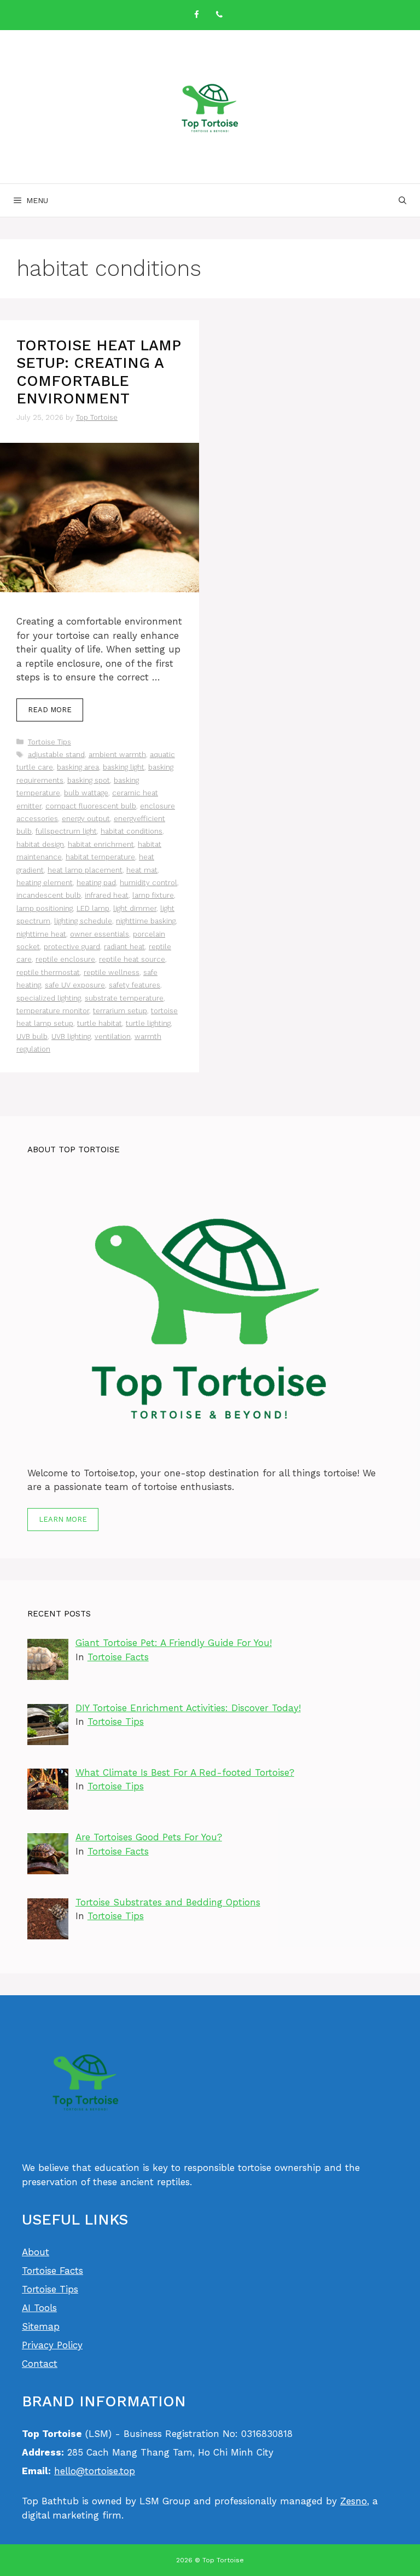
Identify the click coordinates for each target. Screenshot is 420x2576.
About (36, 2252)
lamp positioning (45, 908)
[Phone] (219, 15)
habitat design (40, 844)
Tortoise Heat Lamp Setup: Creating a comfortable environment (98, 372)
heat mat (142, 870)
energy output (86, 819)
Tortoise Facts (118, 1657)
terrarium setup (120, 1011)
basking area (78, 767)
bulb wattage (86, 793)
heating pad (96, 883)
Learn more (63, 1519)
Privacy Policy (52, 2345)
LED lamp (93, 908)
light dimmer (135, 908)
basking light (124, 767)
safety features (135, 985)
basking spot (89, 780)
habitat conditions (132, 831)
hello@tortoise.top (95, 2471)
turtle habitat (100, 1023)
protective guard (72, 947)
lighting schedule (83, 921)
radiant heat (124, 947)
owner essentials (100, 934)
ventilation (113, 1036)
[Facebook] (196, 15)
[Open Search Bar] (402, 200)
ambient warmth (117, 755)
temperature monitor (53, 1011)
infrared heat (107, 895)
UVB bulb (32, 1036)
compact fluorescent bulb (91, 806)
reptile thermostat (48, 972)
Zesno (354, 2501)
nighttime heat (41, 934)
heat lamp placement (85, 870)
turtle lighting (148, 1023)
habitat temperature (100, 857)
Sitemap (41, 2326)
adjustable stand (56, 755)
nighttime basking (146, 921)
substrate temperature (124, 998)
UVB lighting (71, 1036)
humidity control (148, 883)
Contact (40, 2364)
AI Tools (39, 2308)
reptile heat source (132, 959)
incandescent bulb (49, 895)
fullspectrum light (66, 831)
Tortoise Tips (49, 742)
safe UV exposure (75, 985)
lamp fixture (153, 895)
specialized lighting (49, 998)
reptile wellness (112, 972)
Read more (50, 710)
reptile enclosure (65, 959)
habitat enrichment (101, 844)
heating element (45, 883)
